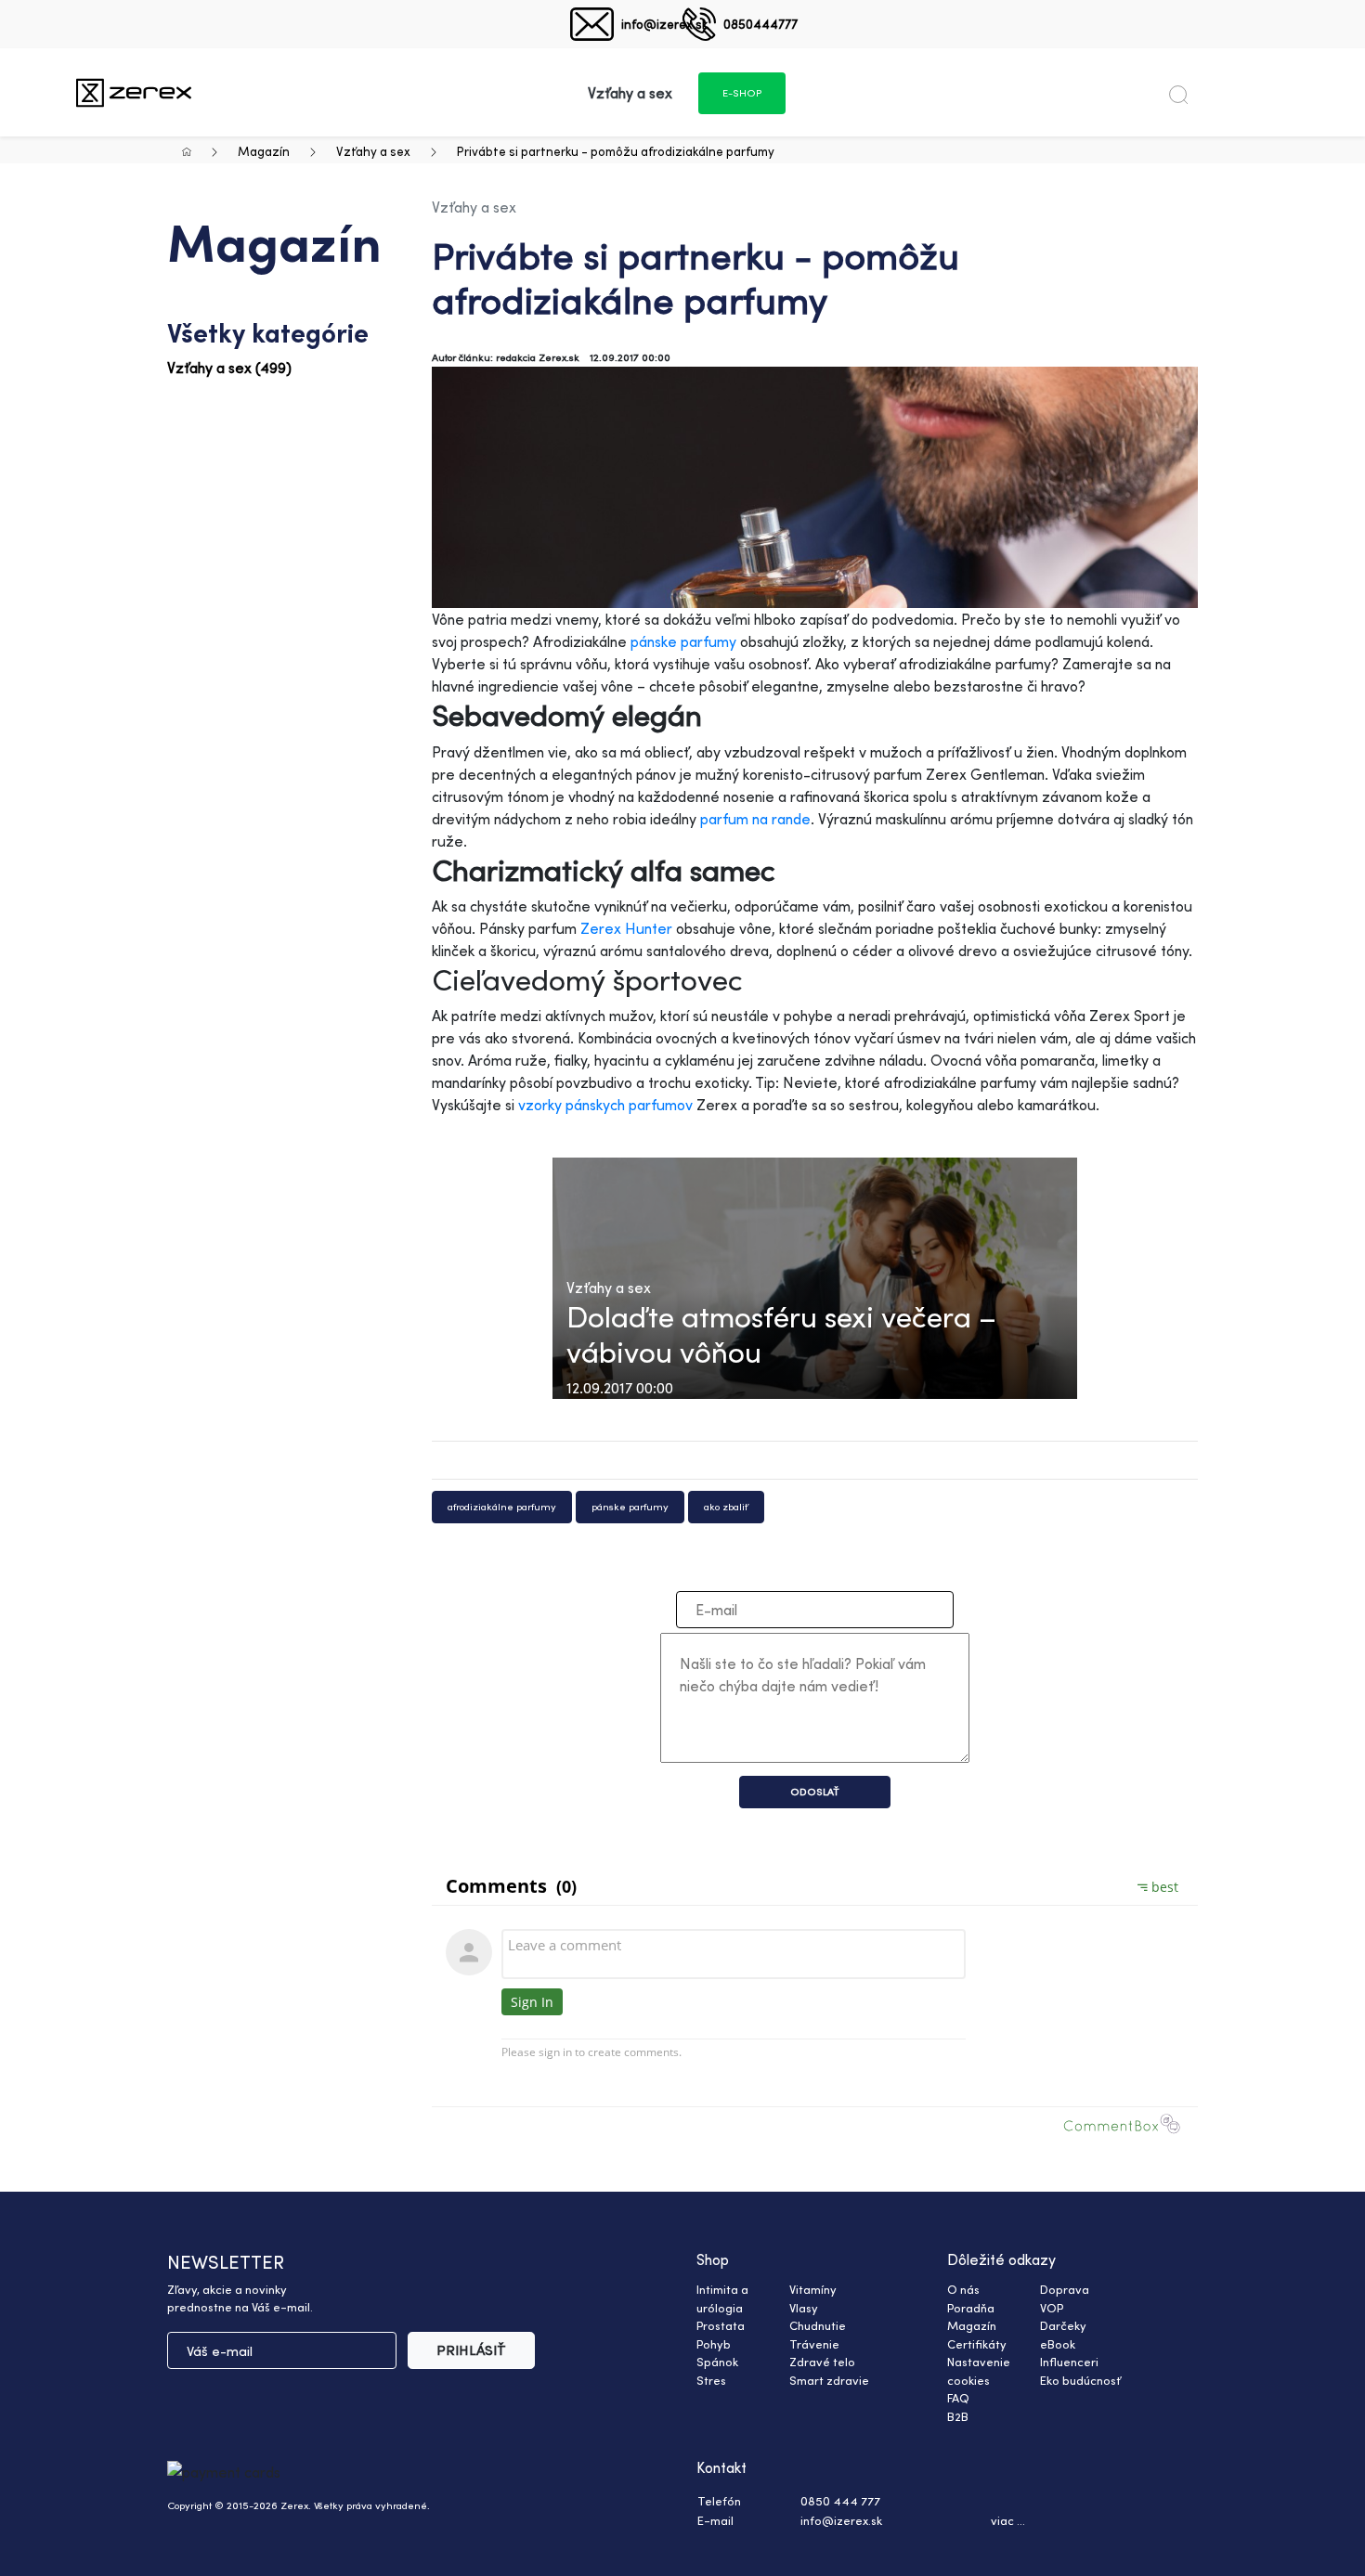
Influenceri (1069, 2362)
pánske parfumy (683, 641)
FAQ (958, 2398)
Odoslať (815, 1792)
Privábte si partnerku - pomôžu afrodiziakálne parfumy (616, 151)
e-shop (742, 93)
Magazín (264, 151)
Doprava (1065, 2289)
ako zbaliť (726, 1507)
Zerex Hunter (626, 928)
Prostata (721, 2325)
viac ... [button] (1008, 2520)
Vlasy (804, 2308)
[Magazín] (134, 92)
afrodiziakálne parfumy (502, 1507)
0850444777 (760, 24)
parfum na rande (755, 819)
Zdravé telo (822, 2362)
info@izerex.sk (664, 24)
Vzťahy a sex (373, 151)
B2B (958, 2416)
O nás (963, 2289)
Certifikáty (977, 2344)
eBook (1058, 2344)
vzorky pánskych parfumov (605, 1105)
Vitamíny (813, 2289)
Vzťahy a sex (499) (229, 368)
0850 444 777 (840, 2501)
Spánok (717, 2362)
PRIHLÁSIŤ (471, 2350)
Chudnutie (818, 2325)
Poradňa (971, 2308)
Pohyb (714, 2344)
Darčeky (1063, 2325)
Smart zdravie (829, 2380)
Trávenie (814, 2344)
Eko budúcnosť (1080, 2380)
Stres (711, 2380)
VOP (1052, 2308)
